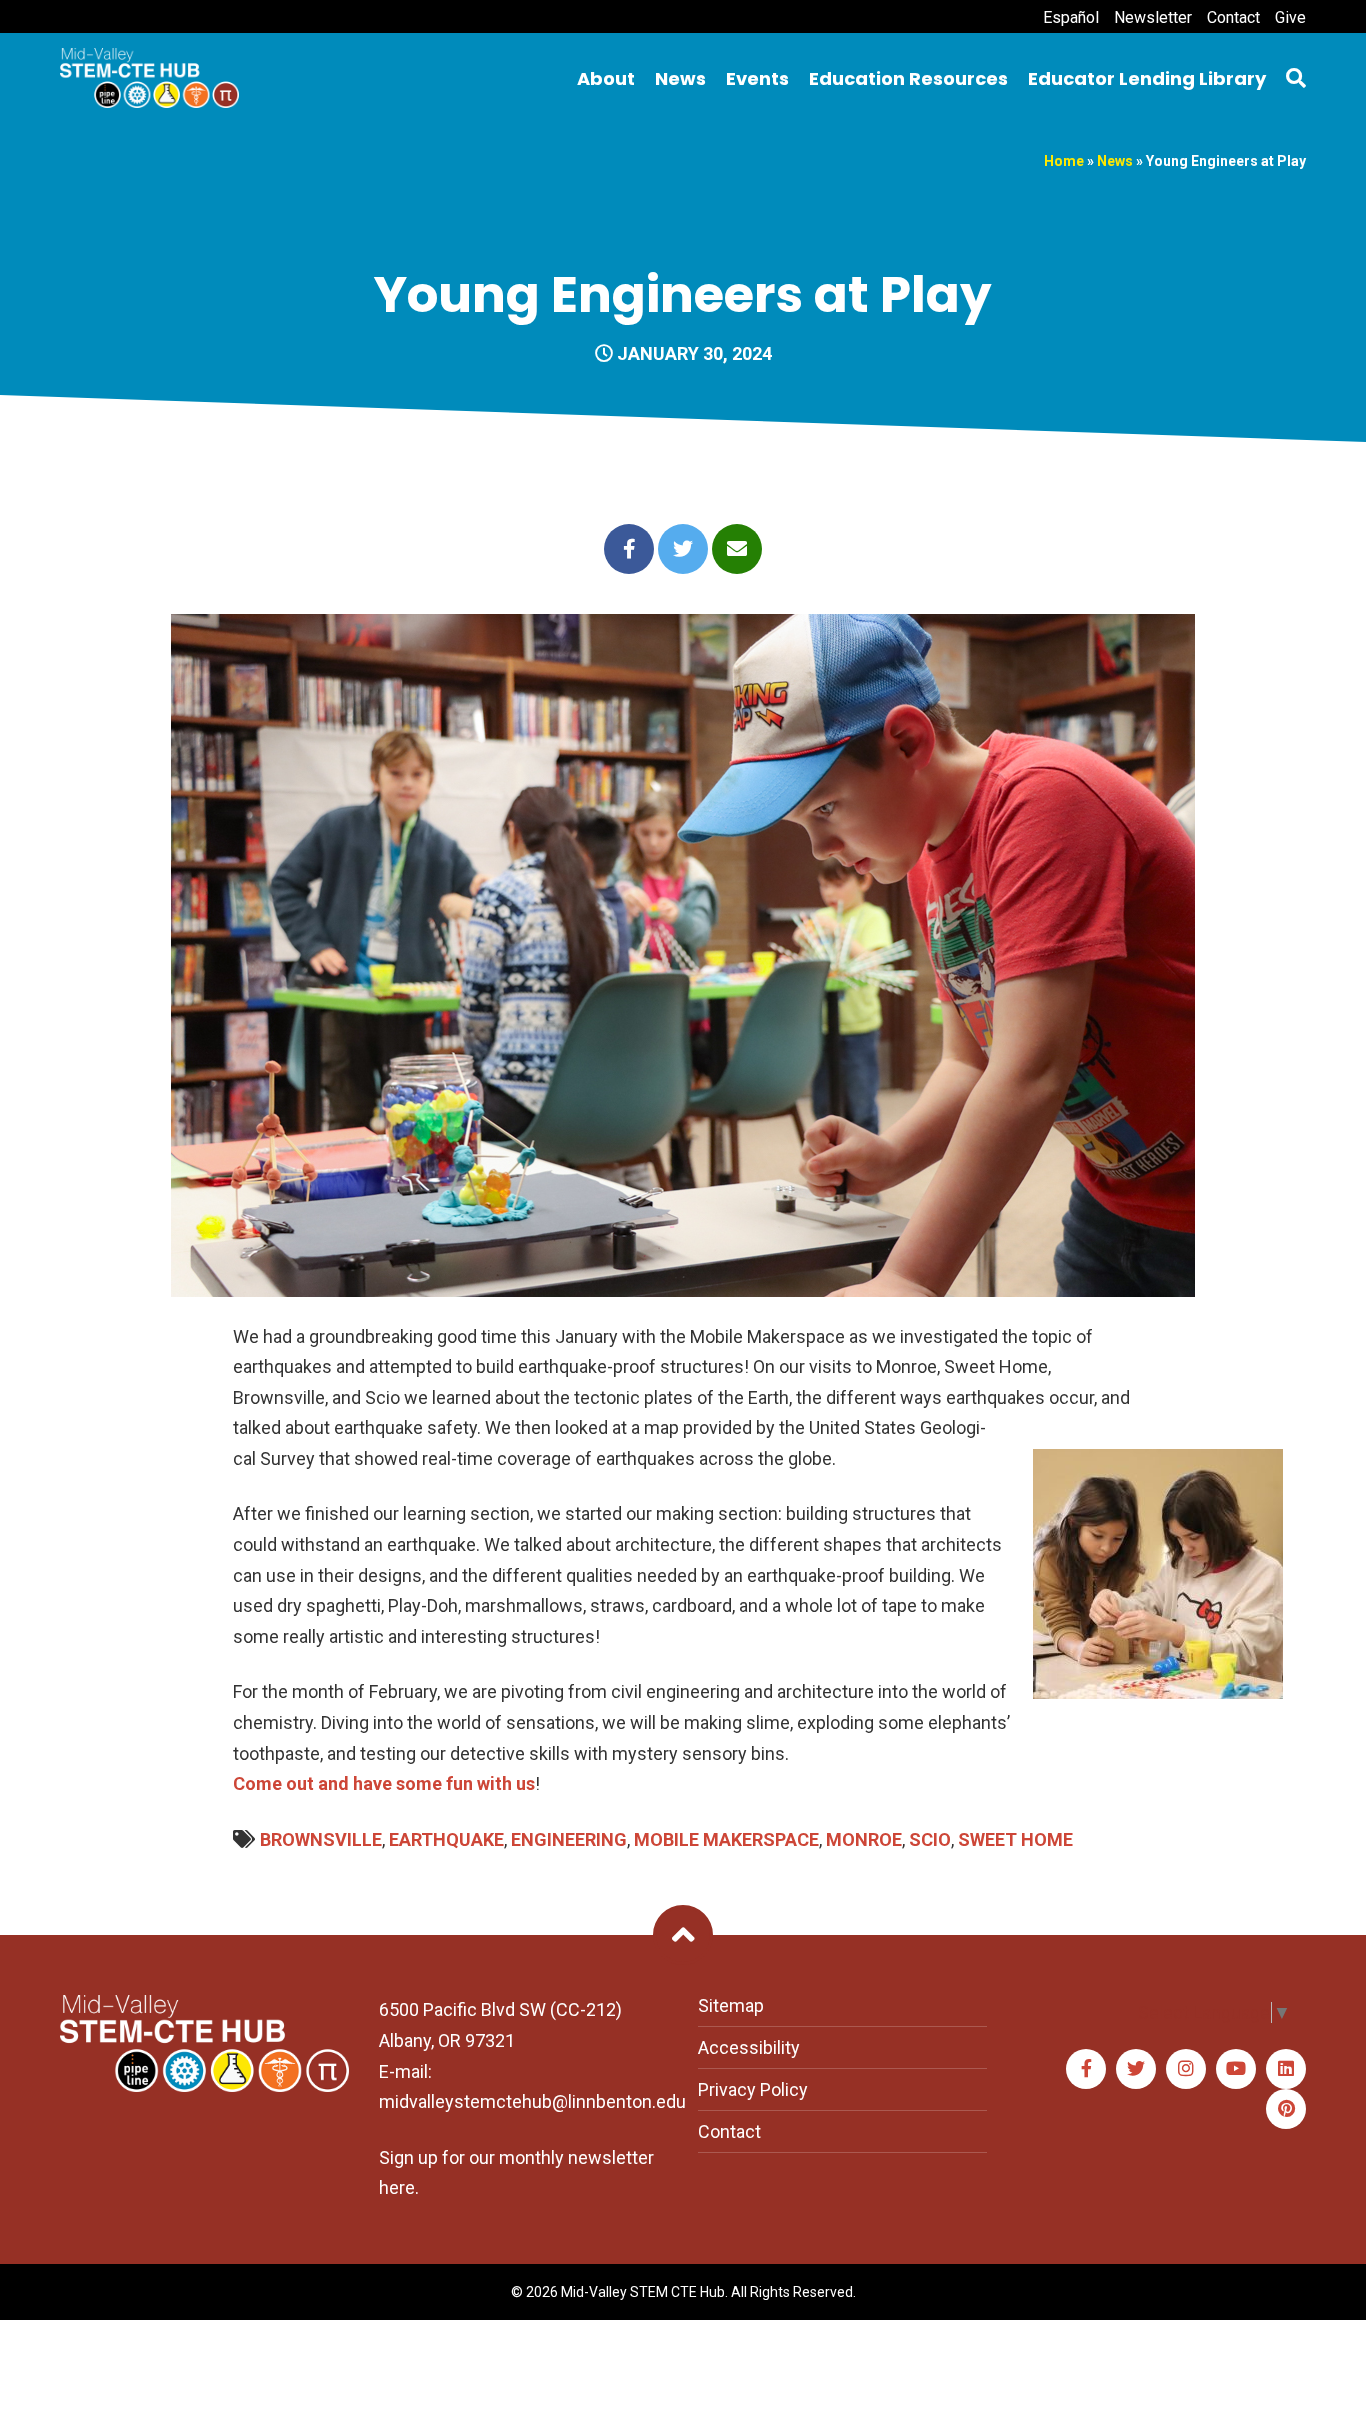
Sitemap (731, 2005)
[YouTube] (1236, 2069)
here (397, 2187)
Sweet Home (1015, 1839)
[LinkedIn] (1286, 2069)
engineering (569, 1839)
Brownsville (321, 1839)
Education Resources (908, 78)
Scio (930, 1839)
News (680, 78)
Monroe (864, 1839)
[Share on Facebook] (629, 549)
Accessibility (749, 2047)
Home (1064, 161)
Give (1290, 17)
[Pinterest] (1286, 2109)
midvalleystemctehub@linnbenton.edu (532, 2101)
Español (1071, 17)
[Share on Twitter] (683, 549)
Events (757, 78)
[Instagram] (1186, 2069)
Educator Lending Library (1147, 78)
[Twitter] (1136, 2069)
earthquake (446, 1839)
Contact (1233, 17)
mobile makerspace (726, 1839)
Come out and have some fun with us (384, 1783)
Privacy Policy (753, 2089)
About (606, 78)
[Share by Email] (737, 549)
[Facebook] (1086, 2069)
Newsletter (1153, 17)
